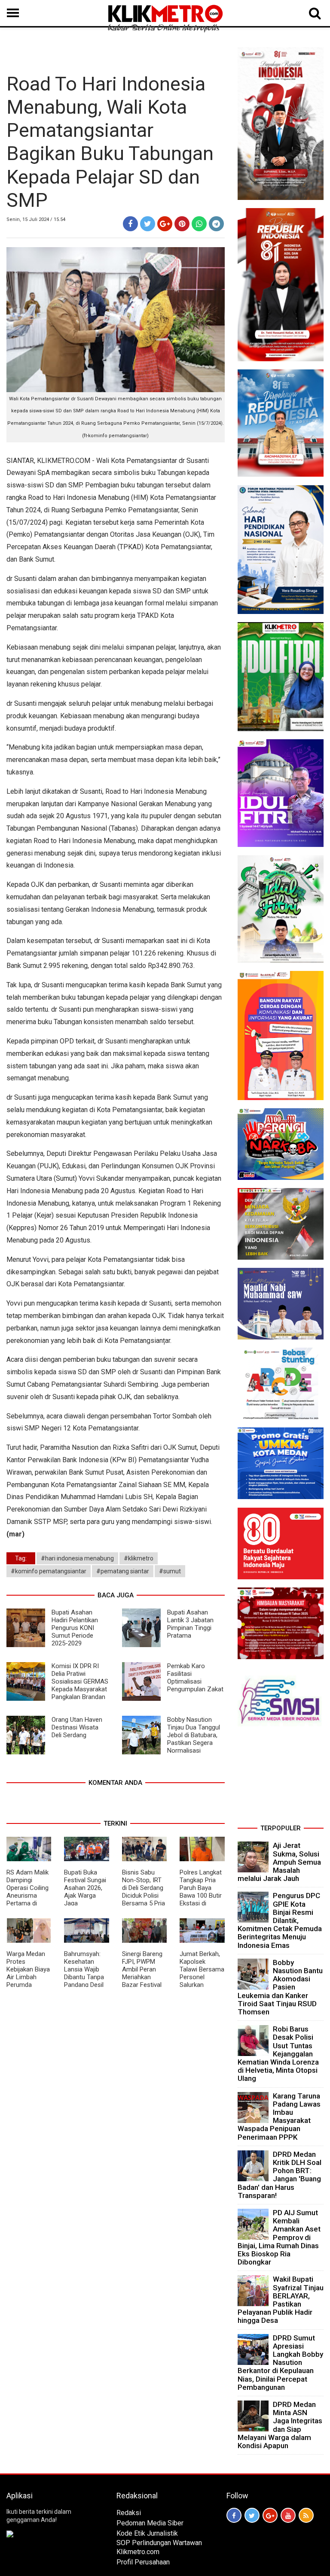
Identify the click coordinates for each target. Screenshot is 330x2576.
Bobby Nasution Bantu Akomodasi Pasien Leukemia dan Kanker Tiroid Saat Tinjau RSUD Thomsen (280, 1987)
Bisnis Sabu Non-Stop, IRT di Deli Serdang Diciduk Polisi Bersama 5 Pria (144, 1888)
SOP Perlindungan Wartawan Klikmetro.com (159, 2547)
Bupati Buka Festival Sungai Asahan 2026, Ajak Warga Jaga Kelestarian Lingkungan (85, 1896)
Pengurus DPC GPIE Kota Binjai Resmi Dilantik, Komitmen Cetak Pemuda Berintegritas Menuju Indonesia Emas (280, 1920)
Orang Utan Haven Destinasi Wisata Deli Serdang (77, 1727)
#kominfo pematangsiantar (49, 1571)
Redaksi (129, 2513)
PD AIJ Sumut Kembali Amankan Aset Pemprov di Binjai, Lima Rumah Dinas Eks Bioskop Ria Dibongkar (279, 2237)
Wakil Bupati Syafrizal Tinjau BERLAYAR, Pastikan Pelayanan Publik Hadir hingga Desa (281, 2300)
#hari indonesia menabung (77, 1558)
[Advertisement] (281, 1778)
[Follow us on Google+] (270, 2515)
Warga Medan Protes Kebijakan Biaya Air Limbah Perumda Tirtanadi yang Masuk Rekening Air (28, 1981)
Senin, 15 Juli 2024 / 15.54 (36, 219)
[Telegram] (216, 224)
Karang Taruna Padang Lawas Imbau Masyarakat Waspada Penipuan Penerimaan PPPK (279, 2116)
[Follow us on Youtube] (288, 2515)
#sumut (170, 1571)
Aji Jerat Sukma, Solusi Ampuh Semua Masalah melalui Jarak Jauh (279, 1862)
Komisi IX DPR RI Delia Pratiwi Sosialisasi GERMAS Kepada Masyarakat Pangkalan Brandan (80, 1681)
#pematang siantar (123, 1571)
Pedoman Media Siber (150, 2523)
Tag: (21, 1558)
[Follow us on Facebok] (234, 2515)
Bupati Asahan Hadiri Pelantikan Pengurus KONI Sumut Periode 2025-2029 (75, 1628)
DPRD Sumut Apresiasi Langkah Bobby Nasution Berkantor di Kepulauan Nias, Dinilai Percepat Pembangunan (280, 2363)
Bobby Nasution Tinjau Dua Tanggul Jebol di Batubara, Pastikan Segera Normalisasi (194, 1735)
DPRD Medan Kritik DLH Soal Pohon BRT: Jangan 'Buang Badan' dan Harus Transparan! (280, 2175)
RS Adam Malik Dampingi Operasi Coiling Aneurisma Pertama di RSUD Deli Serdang (27, 1896)
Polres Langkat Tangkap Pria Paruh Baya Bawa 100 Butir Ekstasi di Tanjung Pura (201, 1892)
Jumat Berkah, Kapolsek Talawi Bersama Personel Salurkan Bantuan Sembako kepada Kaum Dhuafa (202, 1985)
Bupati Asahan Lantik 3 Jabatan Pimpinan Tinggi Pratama (190, 1624)
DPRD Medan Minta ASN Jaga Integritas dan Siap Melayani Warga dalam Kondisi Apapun (280, 2425)
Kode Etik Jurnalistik (147, 2533)
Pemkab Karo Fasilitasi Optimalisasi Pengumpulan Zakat (195, 1678)
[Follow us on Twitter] (252, 2515)
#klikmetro (139, 1558)
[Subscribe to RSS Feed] (306, 2515)
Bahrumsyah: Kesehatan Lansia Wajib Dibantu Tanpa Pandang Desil (84, 1969)
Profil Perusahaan (143, 2562)
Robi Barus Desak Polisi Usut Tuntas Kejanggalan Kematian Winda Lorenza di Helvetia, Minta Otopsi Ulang (278, 2054)
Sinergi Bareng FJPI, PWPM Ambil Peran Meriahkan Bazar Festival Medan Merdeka (144, 1973)
